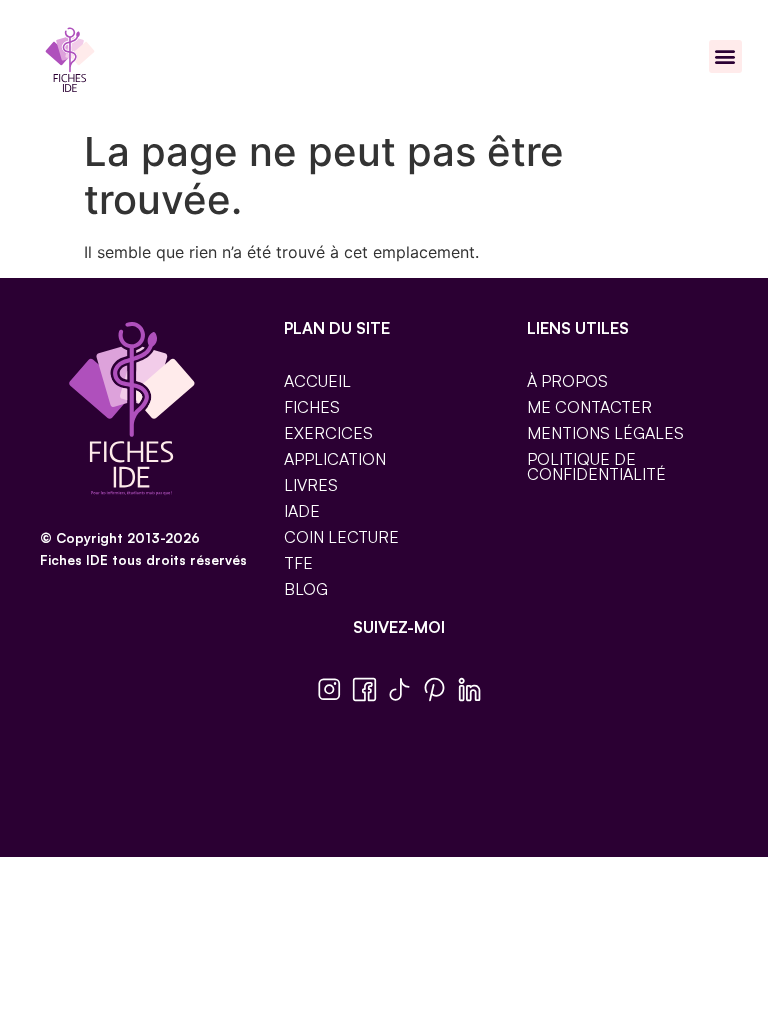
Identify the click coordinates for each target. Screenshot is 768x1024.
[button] (725, 56)
